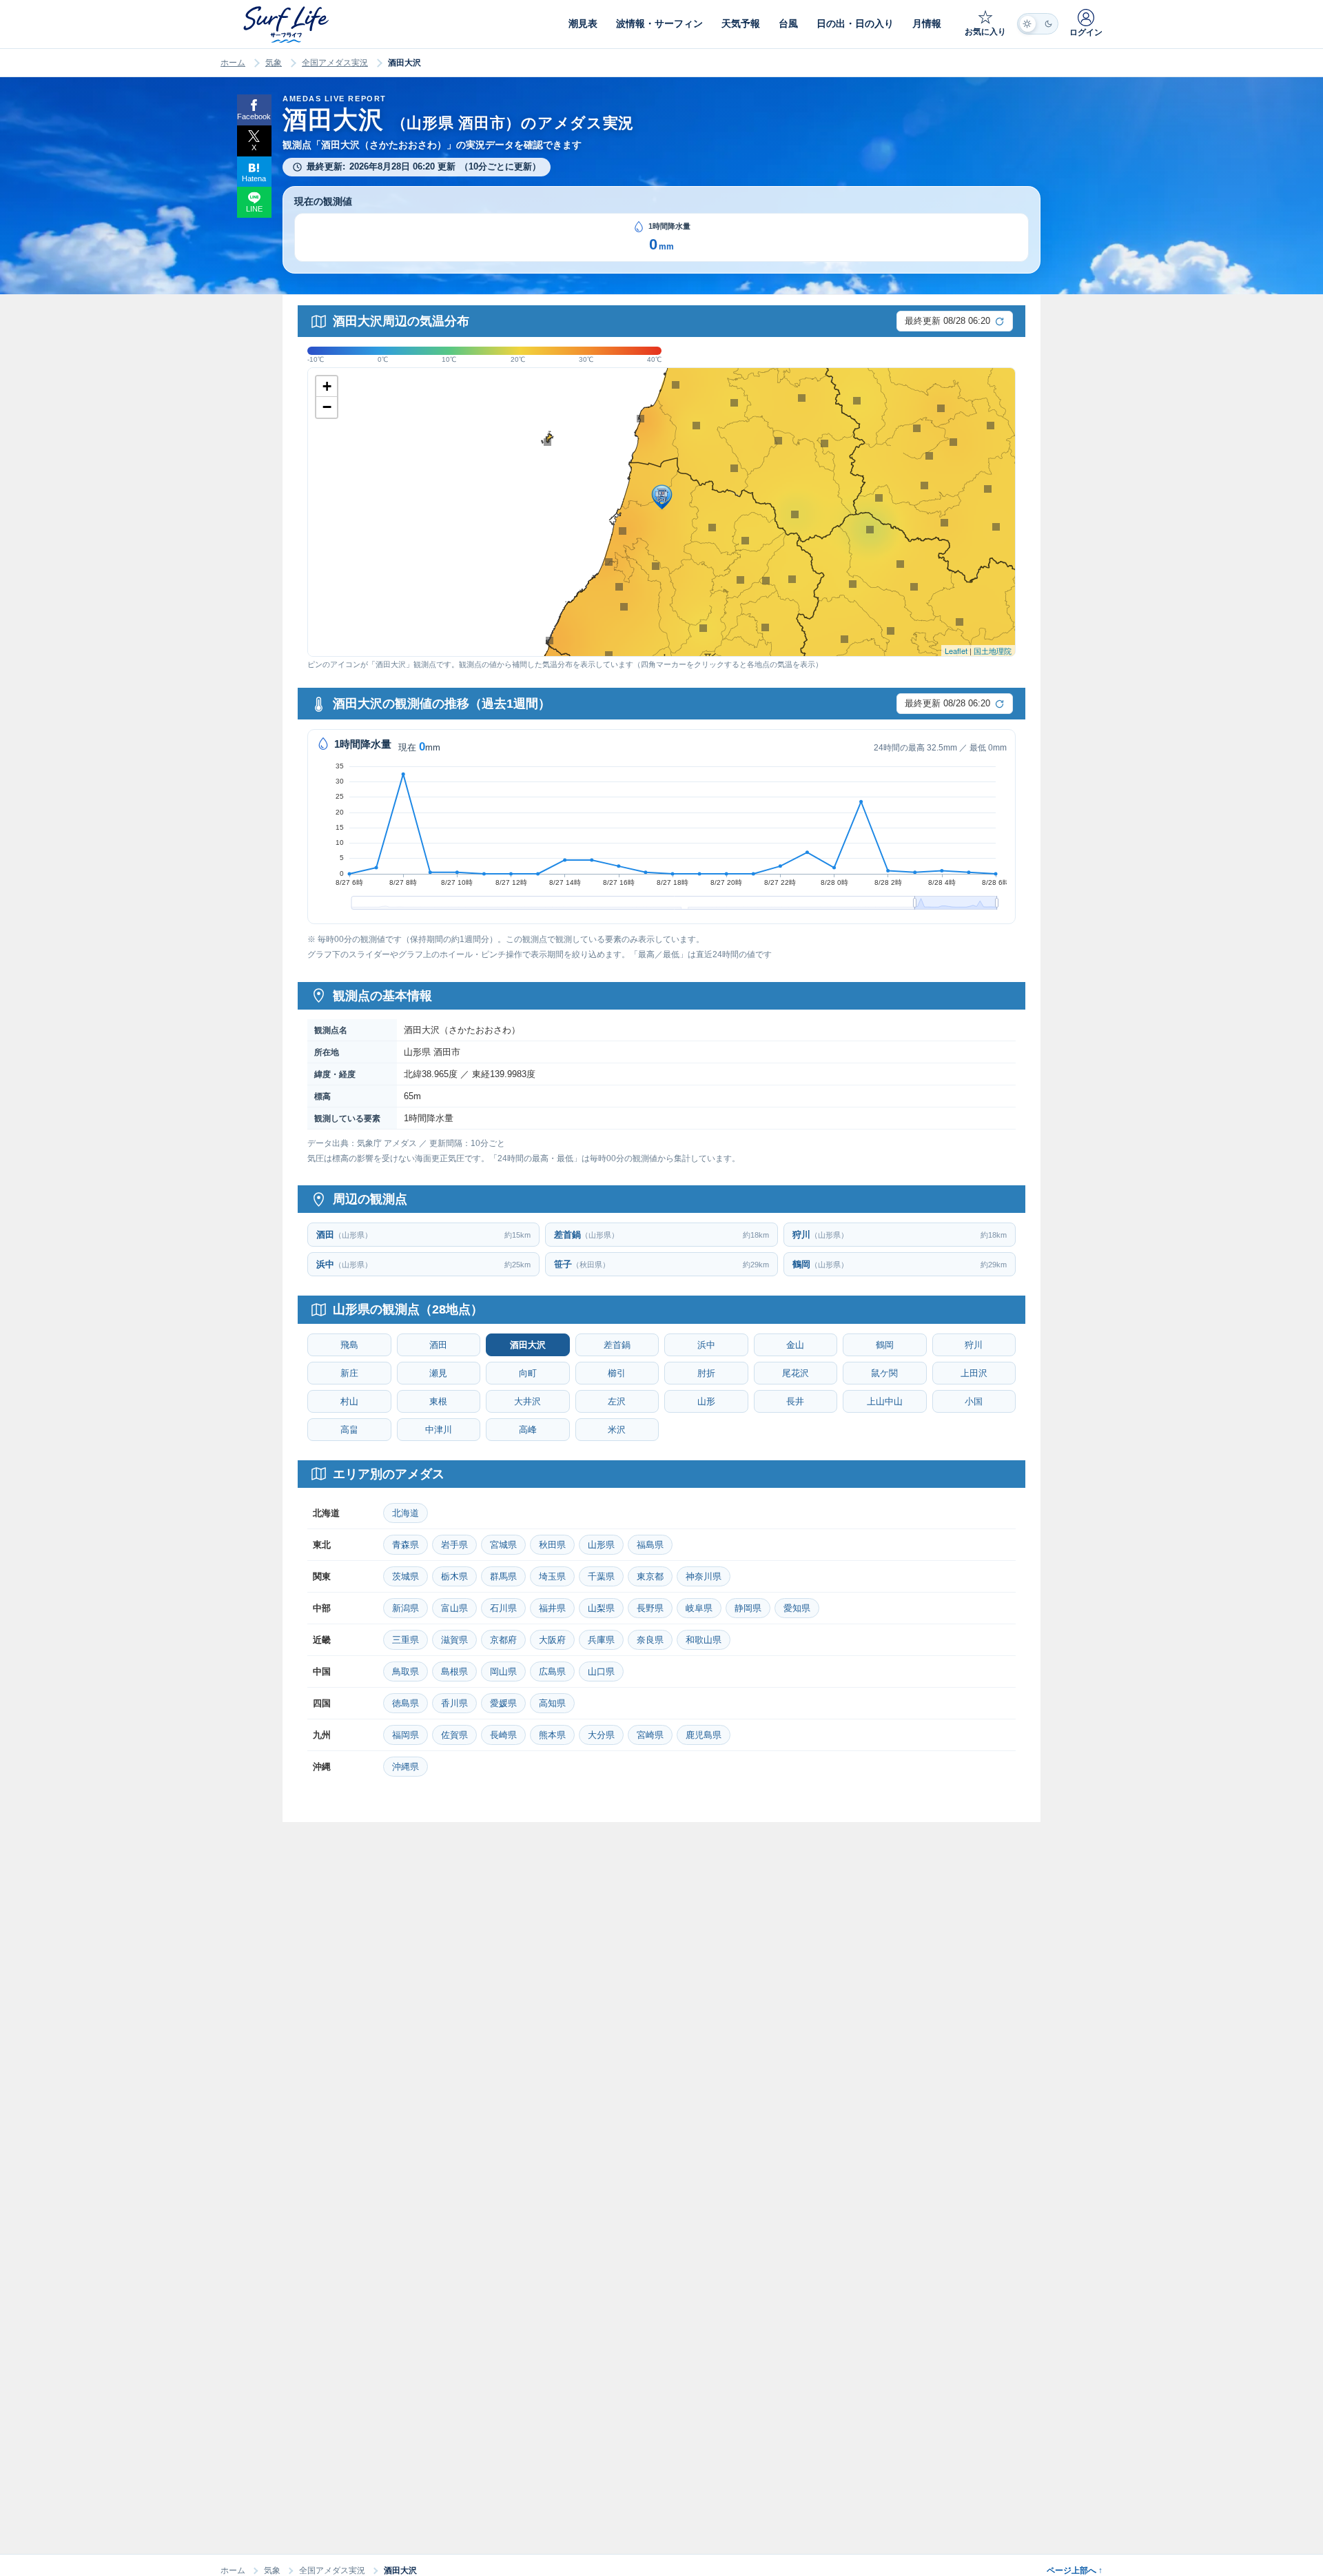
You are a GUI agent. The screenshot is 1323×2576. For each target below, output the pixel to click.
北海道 (406, 1513)
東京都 (650, 1576)
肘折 (706, 1373)
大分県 (601, 1735)
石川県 (503, 1608)
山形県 (601, 1545)
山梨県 (601, 1608)
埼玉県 (552, 1576)
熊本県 (552, 1735)
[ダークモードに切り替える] (1038, 24)
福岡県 (406, 1735)
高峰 (528, 1430)
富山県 (454, 1608)
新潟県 (406, 1608)
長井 (795, 1401)
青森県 (406, 1545)
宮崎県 (650, 1735)
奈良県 (650, 1640)
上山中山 (885, 1401)
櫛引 (617, 1373)
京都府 (503, 1640)
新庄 (349, 1373)
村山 (349, 1401)
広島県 (552, 1672)
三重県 (406, 1640)
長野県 (650, 1608)
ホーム (233, 63)
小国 (974, 1401)
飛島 (349, 1345)
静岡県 (748, 1608)
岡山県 (503, 1672)
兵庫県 (601, 1640)
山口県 (601, 1672)
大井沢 (527, 1401)
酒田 (438, 1345)
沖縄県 (406, 1767)
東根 (438, 1401)
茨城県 (406, 1576)
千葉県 (601, 1576)
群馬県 (503, 1576)
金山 (795, 1345)
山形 (706, 1401)
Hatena (254, 178)
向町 (528, 1373)
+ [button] (327, 386)
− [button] (327, 407)
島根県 (454, 1672)
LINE (254, 209)
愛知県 (797, 1608)
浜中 (706, 1345)
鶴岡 (885, 1345)
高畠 (349, 1430)
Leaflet (956, 651)
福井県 (552, 1608)
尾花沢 (796, 1373)
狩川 (974, 1345)
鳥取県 (406, 1672)
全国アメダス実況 (335, 63)
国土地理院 (993, 651)
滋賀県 (454, 1640)
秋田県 (552, 1545)
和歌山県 (704, 1640)
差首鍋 (617, 1345)
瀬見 (438, 1373)
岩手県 (454, 1545)
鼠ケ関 (884, 1373)
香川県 (454, 1703)
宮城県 (503, 1545)
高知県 (552, 1703)
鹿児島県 (704, 1735)
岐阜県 (699, 1608)
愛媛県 (503, 1703)
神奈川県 (704, 1576)
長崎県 (503, 1735)
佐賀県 (454, 1735)
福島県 (650, 1545)
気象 (274, 63)
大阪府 (552, 1640)
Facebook (254, 116)
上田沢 (974, 1373)
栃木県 (454, 1576)
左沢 (617, 1401)
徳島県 (406, 1703)
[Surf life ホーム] (288, 24)
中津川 (439, 1430)
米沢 (617, 1430)
